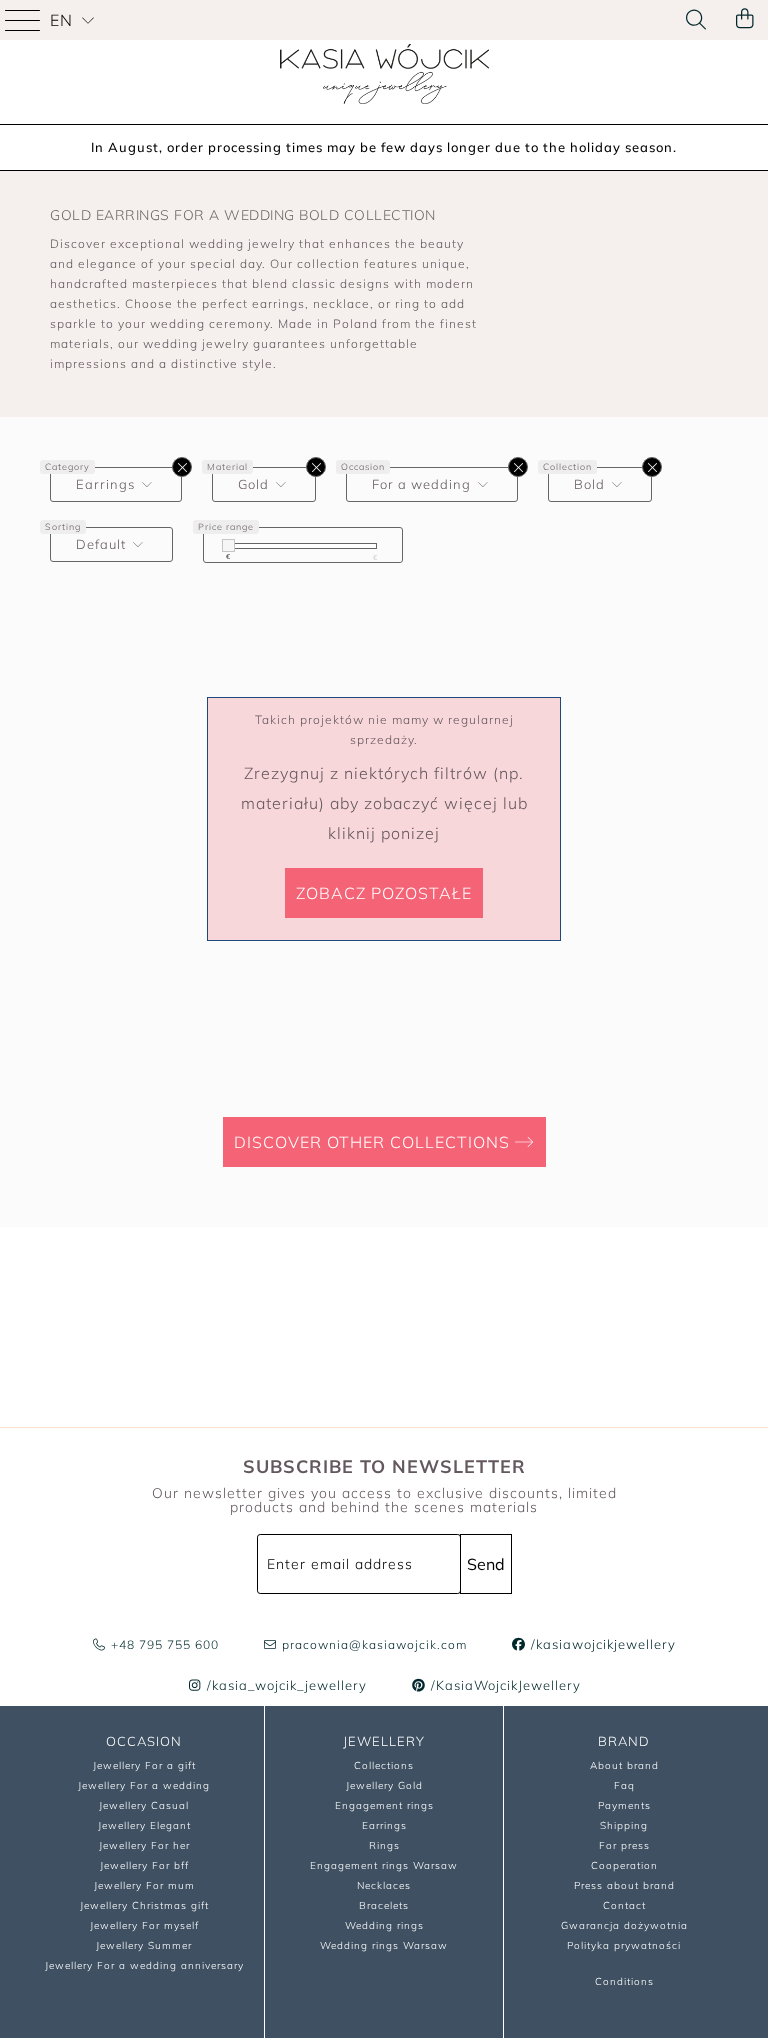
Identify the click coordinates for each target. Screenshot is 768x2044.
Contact (624, 1905)
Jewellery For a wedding (144, 1785)
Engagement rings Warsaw (384, 1865)
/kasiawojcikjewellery (601, 1644)
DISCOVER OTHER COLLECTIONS (374, 1142)
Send (486, 1564)
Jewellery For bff (144, 1865)
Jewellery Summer (144, 1945)
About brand (624, 1765)
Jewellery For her (144, 1845)
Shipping (624, 1825)
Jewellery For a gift (144, 1765)
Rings (384, 1845)
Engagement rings (384, 1805)
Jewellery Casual (144, 1805)
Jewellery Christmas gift (144, 1905)
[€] (228, 545)
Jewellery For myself (144, 1925)
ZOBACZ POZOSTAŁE (384, 893)
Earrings (384, 1825)
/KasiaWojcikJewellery (504, 1685)
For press (624, 1845)
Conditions (624, 1981)
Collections (384, 1765)
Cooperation (624, 1865)
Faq (624, 1785)
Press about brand (624, 1885)
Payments (624, 1805)
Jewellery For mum (144, 1885)
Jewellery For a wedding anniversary (144, 1965)
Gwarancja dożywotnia (624, 1925)
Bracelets (384, 1905)
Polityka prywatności (624, 1945)
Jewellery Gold (384, 1785)
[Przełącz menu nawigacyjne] (25, 20)
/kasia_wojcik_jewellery (285, 1685)
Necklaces (384, 1885)
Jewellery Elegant (144, 1825)
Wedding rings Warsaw (384, 1945)
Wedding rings (384, 1925)
